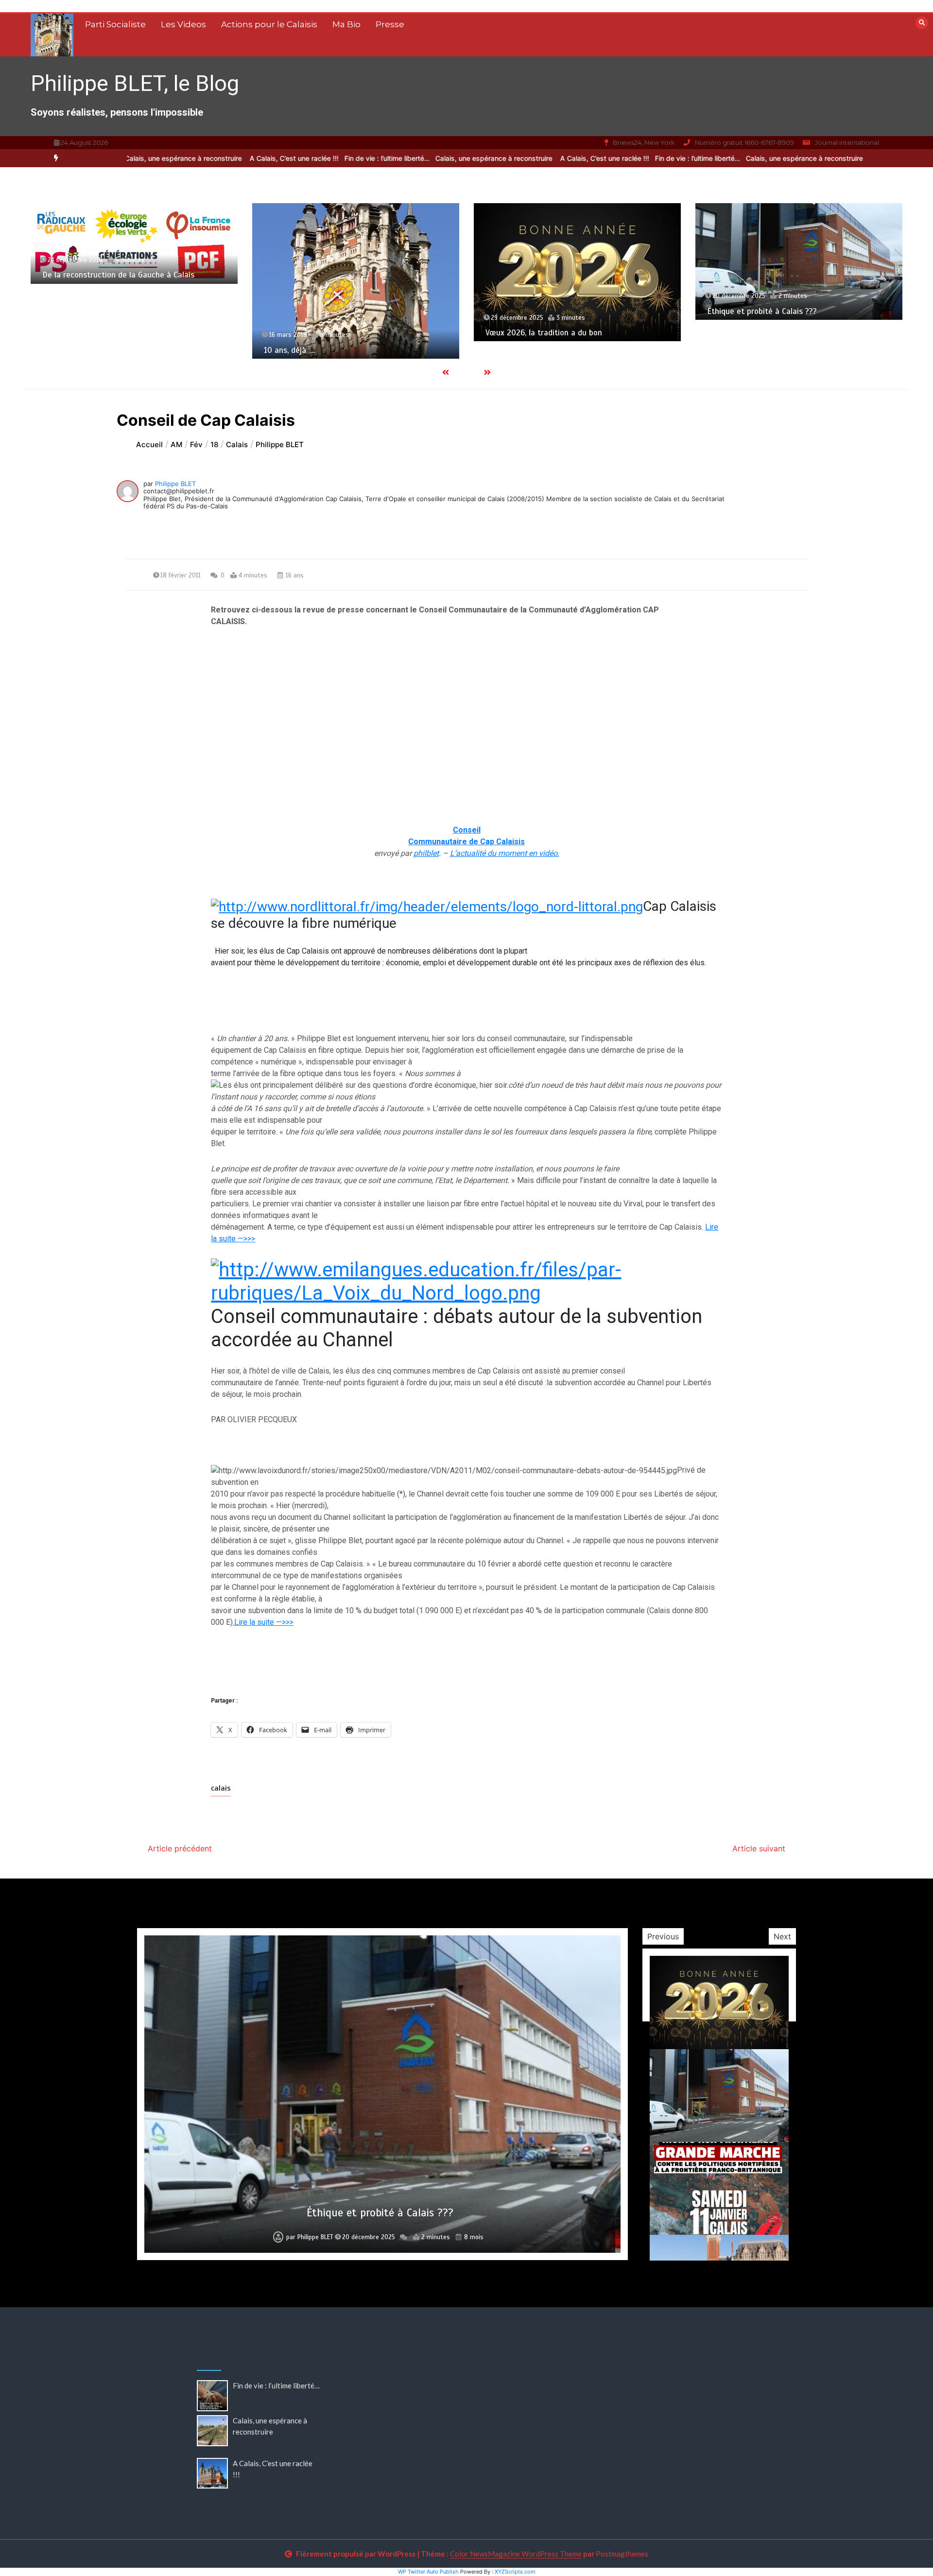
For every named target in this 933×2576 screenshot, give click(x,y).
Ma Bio (346, 24)
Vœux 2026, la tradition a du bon (387, 333)
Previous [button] (663, 1936)
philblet (426, 853)
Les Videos (183, 24)
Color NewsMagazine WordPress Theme (516, 2554)
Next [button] (782, 1936)
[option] (325, 158)
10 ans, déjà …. (133, 350)
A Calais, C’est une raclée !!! (233, 158)
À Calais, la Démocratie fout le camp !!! (843, 321)
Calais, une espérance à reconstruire (433, 158)
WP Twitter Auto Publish (428, 2572)
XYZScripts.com (515, 2572)
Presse (390, 24)
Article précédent (180, 1848)
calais (221, 1788)
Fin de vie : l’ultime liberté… (325, 158)
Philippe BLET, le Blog (135, 83)
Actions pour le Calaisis (269, 24)
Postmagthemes (622, 2554)
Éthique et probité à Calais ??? (605, 311)
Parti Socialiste (115, 24)
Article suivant (759, 1848)
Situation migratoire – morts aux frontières (380, 2213)
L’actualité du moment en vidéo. (505, 853)
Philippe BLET (175, 484)
